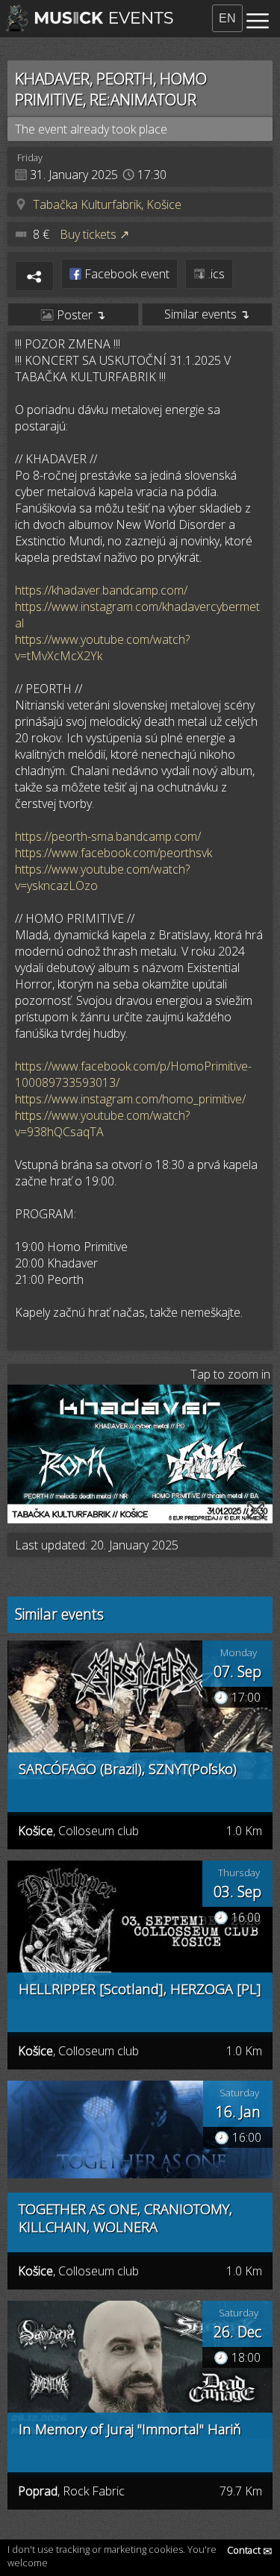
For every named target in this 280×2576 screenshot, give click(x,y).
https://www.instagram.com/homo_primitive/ (130, 1099)
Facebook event (125, 274)
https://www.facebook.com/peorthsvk (113, 853)
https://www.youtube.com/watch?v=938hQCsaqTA (102, 1124)
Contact (250, 2550)
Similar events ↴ (207, 314)
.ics (215, 274)
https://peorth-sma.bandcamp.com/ (108, 836)
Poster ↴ (80, 315)
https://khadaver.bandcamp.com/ (101, 590)
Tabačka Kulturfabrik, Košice (107, 204)
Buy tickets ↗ (94, 234)
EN (227, 18)
